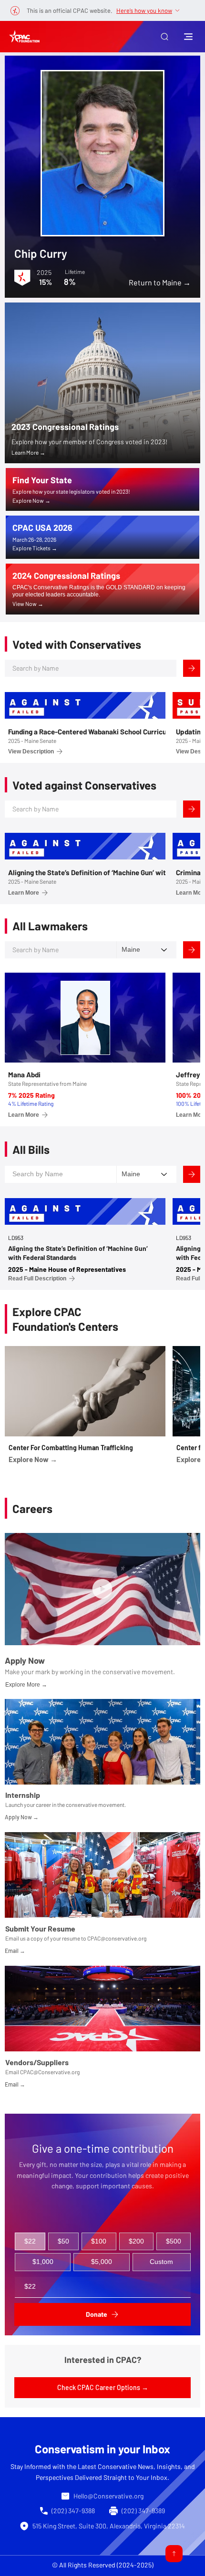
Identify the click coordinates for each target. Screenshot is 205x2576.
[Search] (192, 668)
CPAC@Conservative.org (50, 2072)
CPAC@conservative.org (117, 1938)
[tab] (30, 2242)
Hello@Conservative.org (108, 2496)
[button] (164, 37)
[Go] (174, 2554)
